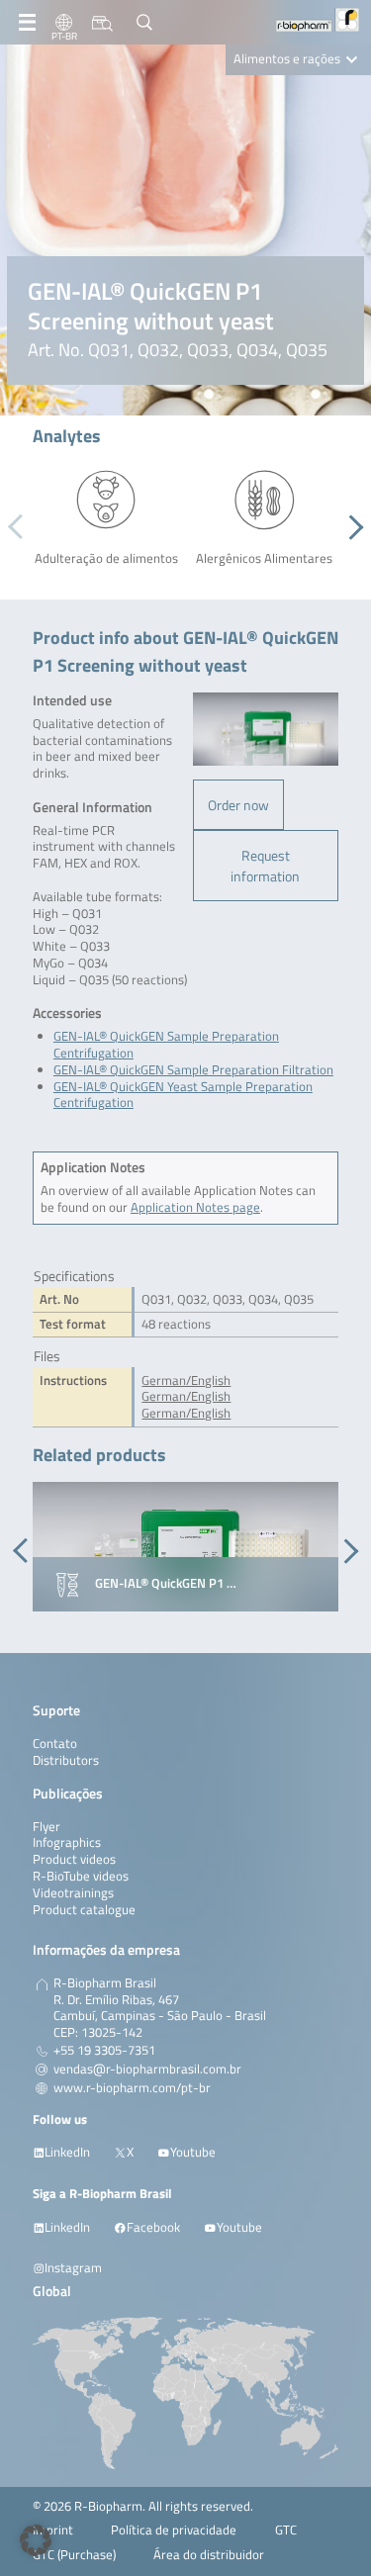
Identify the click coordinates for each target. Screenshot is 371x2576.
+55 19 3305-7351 (104, 2051)
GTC (286, 2530)
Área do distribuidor (209, 2555)
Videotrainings (73, 1893)
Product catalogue (84, 1910)
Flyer (46, 1827)
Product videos (74, 1859)
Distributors (66, 1760)
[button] (351, 527)
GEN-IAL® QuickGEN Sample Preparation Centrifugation (166, 1045)
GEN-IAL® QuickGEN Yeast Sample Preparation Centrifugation (183, 1095)
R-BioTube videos (81, 1876)
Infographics (67, 1842)
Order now (238, 805)
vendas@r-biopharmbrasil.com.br (147, 2070)
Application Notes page (195, 1207)
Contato (55, 1744)
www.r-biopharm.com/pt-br (132, 2088)
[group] (185, 1547)
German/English (186, 1380)
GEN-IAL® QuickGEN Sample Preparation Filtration (193, 1070)
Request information (265, 866)
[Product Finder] (102, 23)
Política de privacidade (174, 2530)
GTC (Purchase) (74, 2555)
